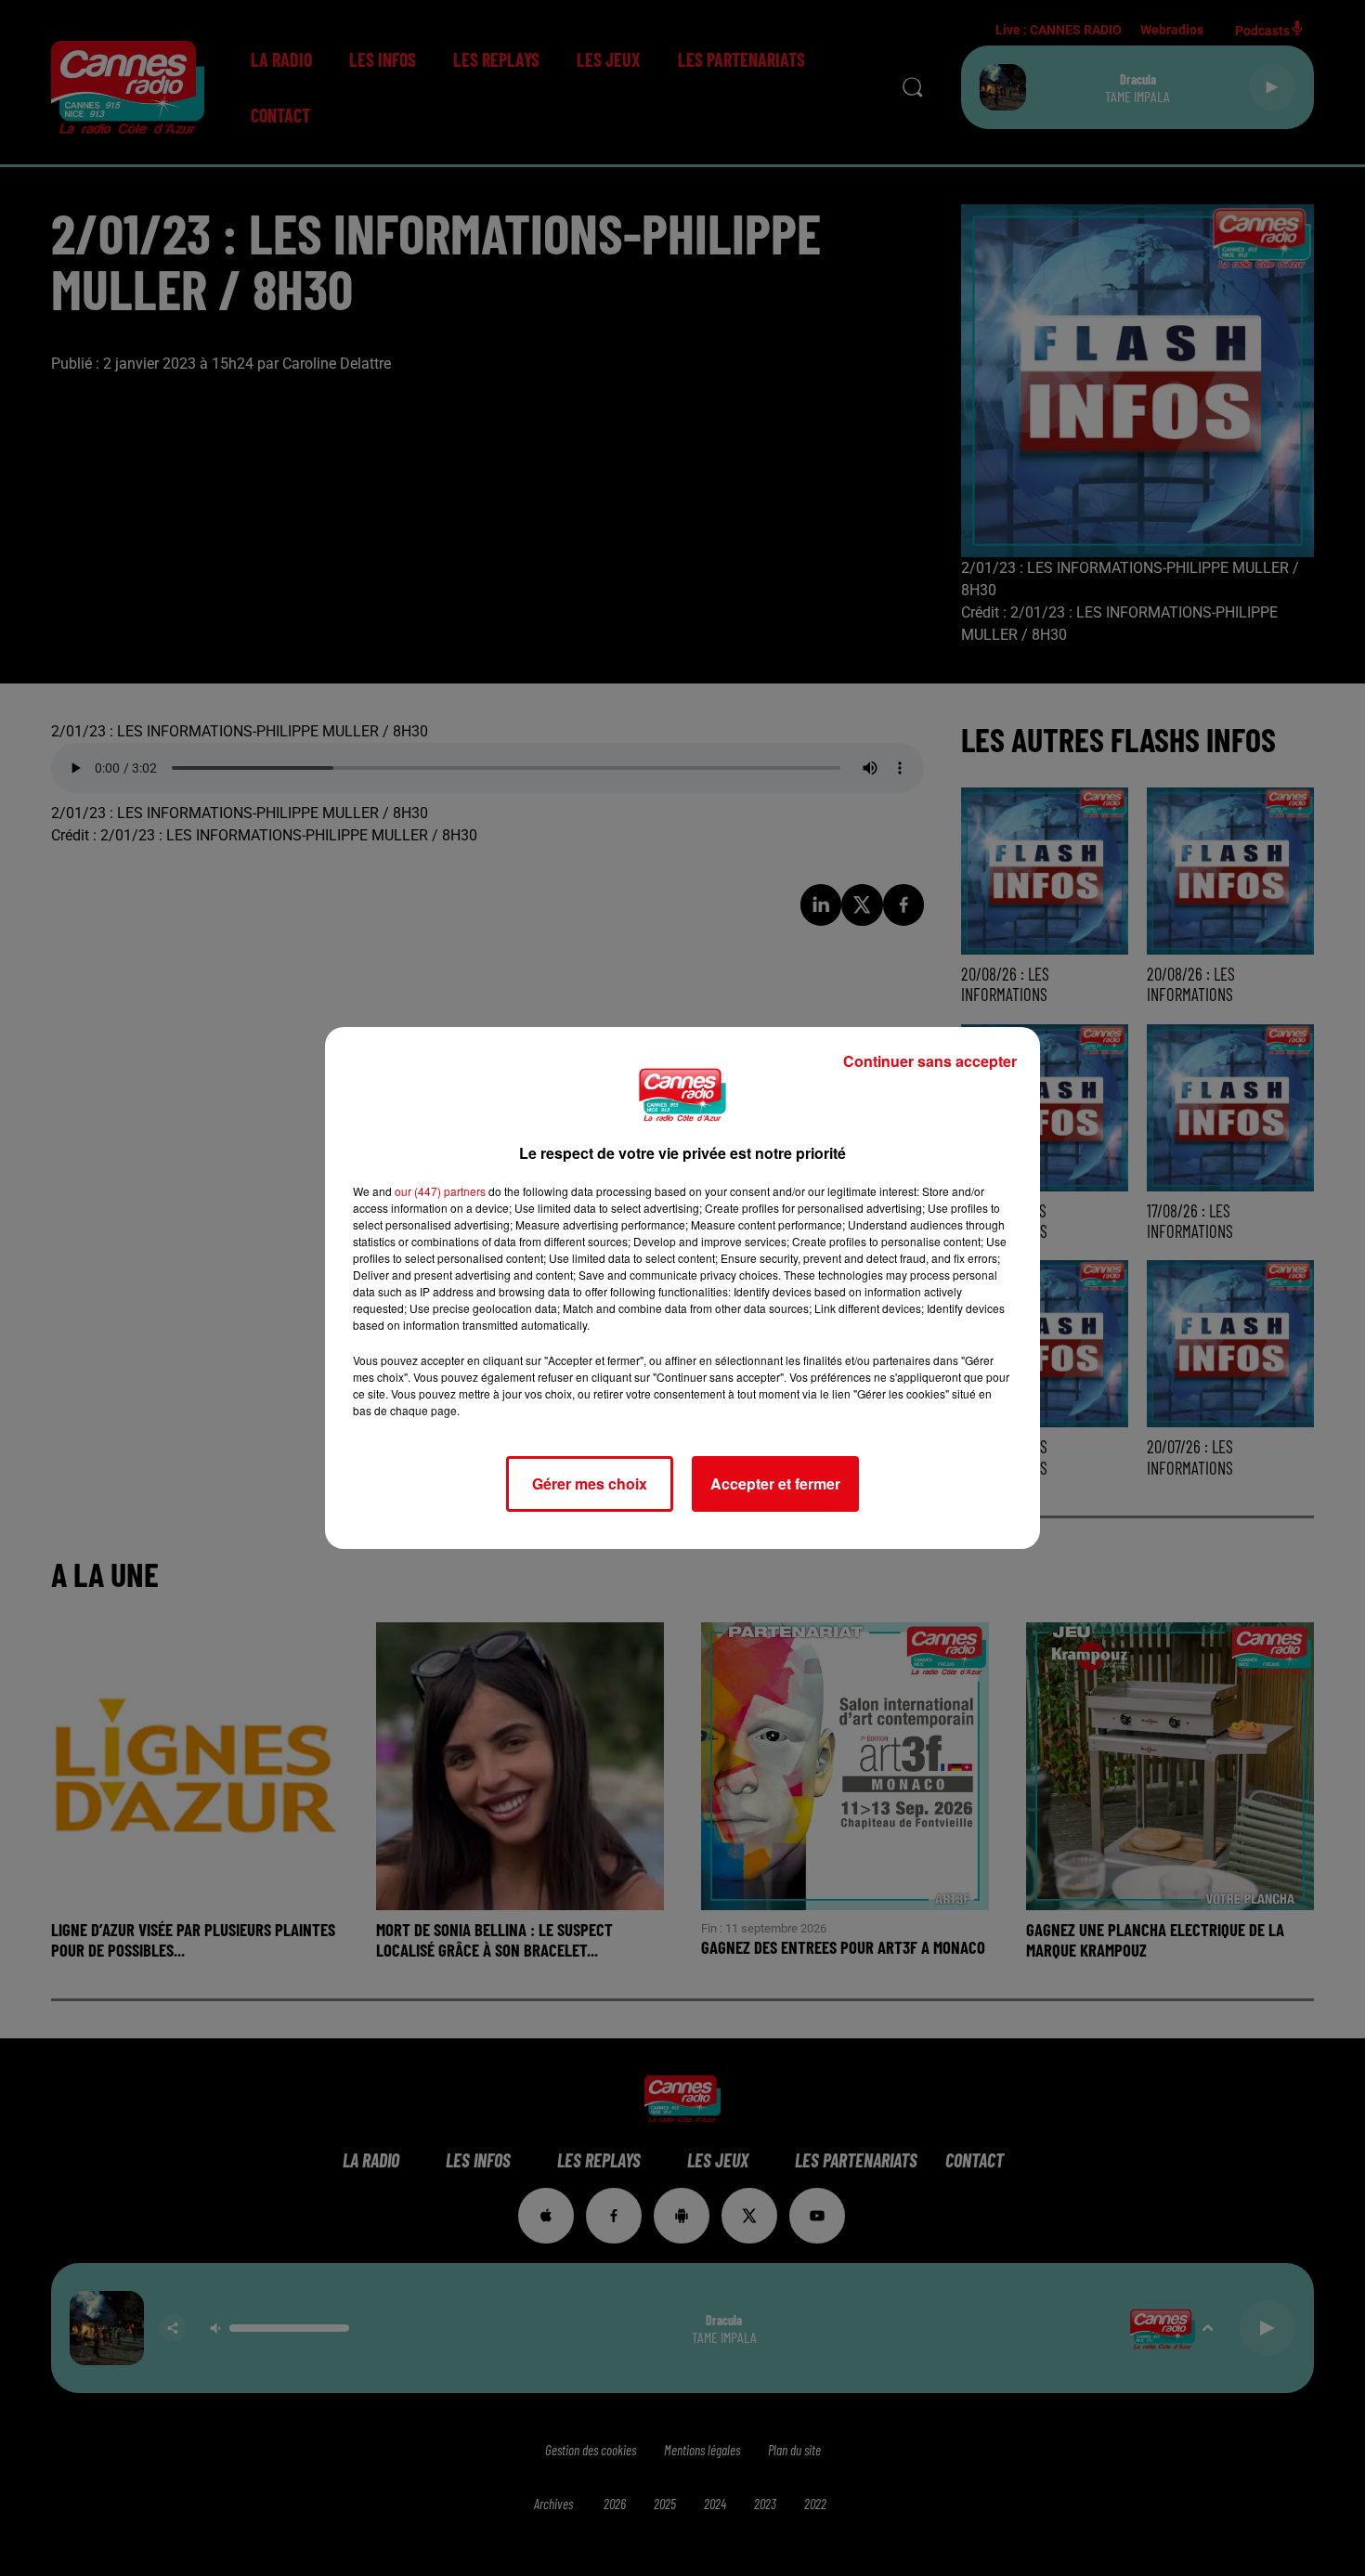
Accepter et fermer (775, 1483)
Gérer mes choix (590, 1483)
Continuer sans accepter (930, 1061)
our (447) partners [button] (440, 1191)
